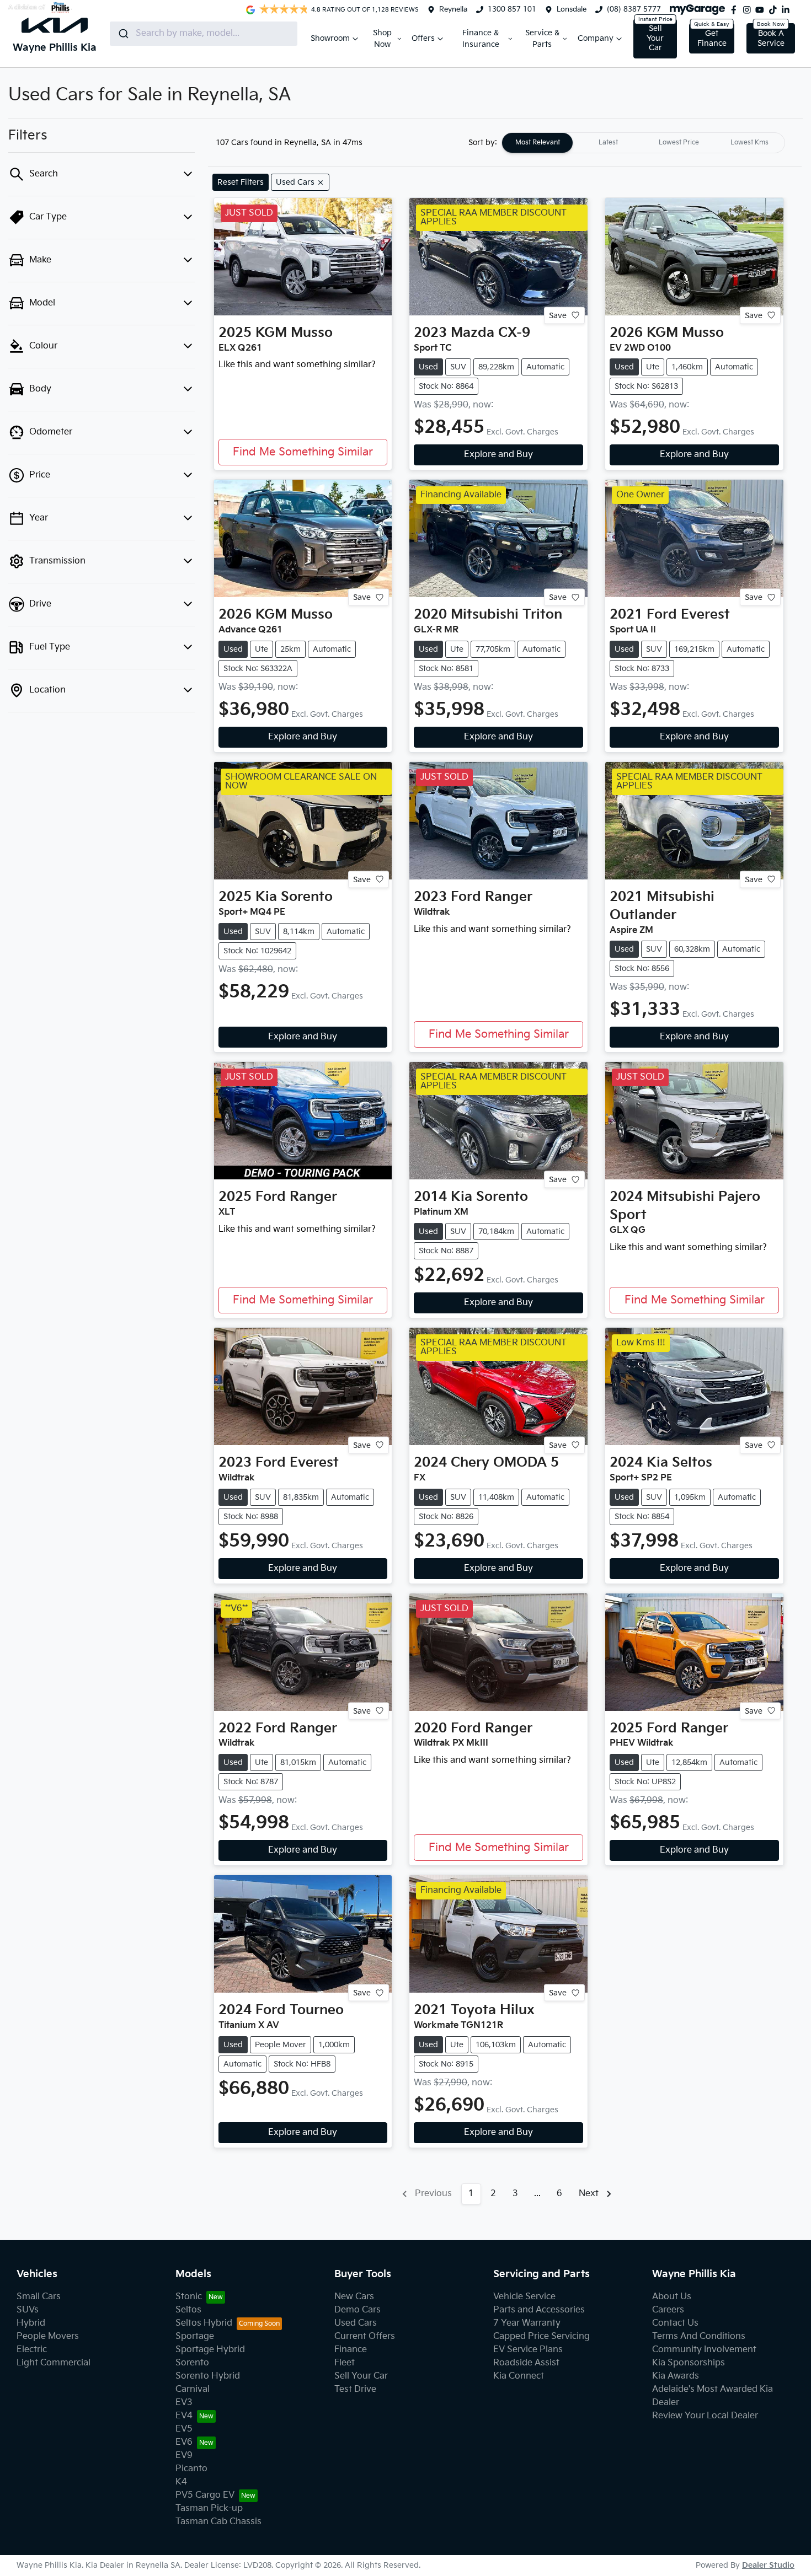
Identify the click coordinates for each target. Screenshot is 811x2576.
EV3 (184, 2403)
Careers (668, 2310)
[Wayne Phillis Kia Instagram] (749, 10)
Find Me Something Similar (303, 452)
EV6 (184, 2442)
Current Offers (365, 2336)
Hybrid (31, 2323)
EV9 (184, 2456)
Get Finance (712, 38)
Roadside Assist (526, 2363)
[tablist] (643, 143)
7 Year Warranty (527, 2323)
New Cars (354, 2297)
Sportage (195, 2336)
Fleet (345, 2363)
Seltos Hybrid (204, 2323)
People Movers (48, 2336)
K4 (181, 2482)
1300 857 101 (512, 9)
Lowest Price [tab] (679, 143)
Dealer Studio (768, 2565)
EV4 (184, 2416)
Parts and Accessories (539, 2310)
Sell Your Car (655, 38)
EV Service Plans (528, 2350)
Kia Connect (519, 2376)
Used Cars (356, 2323)
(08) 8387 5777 (634, 9)
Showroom (330, 38)
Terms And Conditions (699, 2336)
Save (558, 315)
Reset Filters (241, 182)
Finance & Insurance (481, 39)
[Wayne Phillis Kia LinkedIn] (788, 10)
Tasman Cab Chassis (218, 2522)
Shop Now (382, 39)
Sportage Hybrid (210, 2350)
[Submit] (123, 34)
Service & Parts (542, 39)
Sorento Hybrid (208, 2376)
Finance (351, 2350)
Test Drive (355, 2389)
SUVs (28, 2310)
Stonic (189, 2297)
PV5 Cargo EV (205, 2495)
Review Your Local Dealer (705, 2416)
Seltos (188, 2310)
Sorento (192, 2363)
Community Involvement (704, 2350)
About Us (672, 2297)
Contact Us (675, 2323)
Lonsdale (572, 9)
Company (596, 38)
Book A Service (771, 38)
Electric (32, 2350)
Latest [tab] (608, 143)
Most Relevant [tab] (538, 143)
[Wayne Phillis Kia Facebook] (736, 10)
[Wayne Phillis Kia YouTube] (762, 10)
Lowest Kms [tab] (749, 143)
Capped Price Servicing (541, 2336)
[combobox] (204, 34)
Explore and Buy (498, 455)
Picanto (191, 2469)
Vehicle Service (524, 2297)
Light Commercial (54, 2363)
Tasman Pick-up (209, 2508)
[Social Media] (775, 10)
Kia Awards (676, 2376)
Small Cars (39, 2297)
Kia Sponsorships (689, 2363)
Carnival (193, 2389)
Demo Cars (358, 2310)
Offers (423, 38)
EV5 (184, 2429)
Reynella (453, 9)
